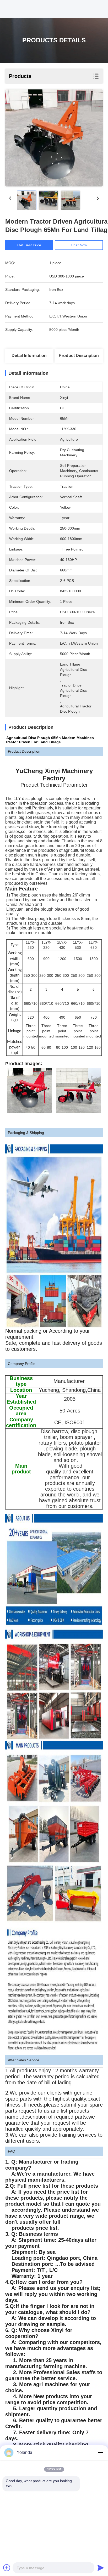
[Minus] (101, 2453)
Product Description (79, 356)
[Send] (101, 2568)
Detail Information (29, 356)
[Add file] (7, 2568)
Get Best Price (29, 245)
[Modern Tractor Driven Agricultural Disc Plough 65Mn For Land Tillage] (54, 138)
